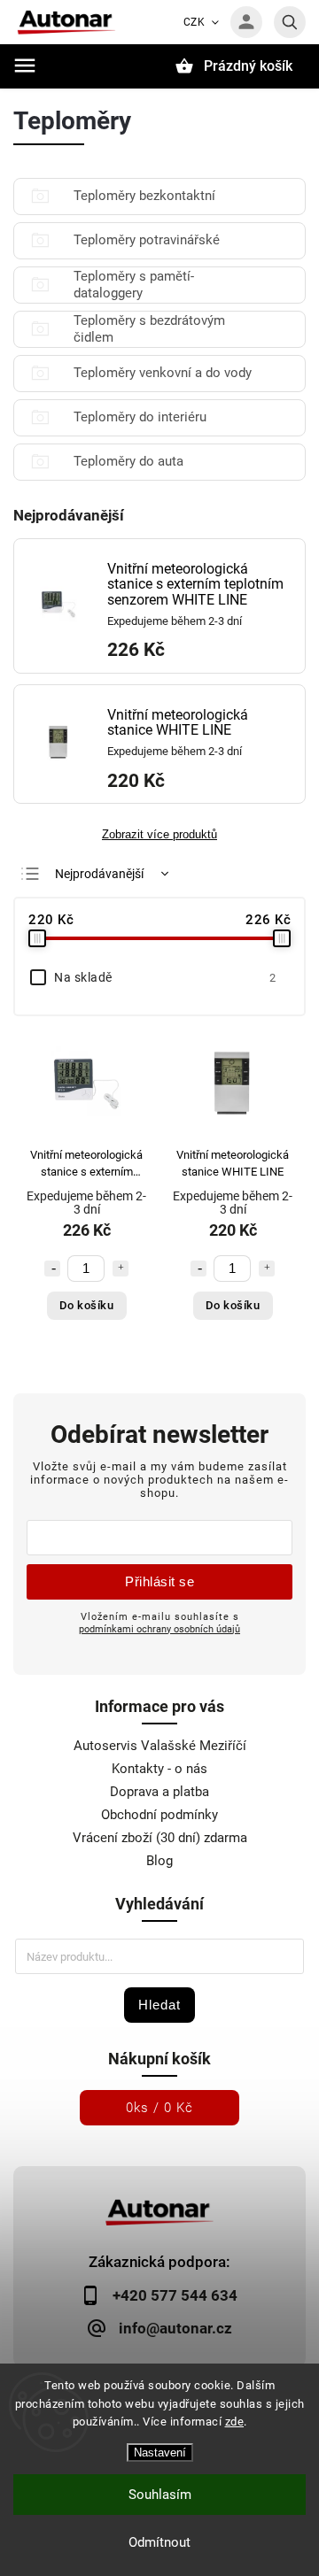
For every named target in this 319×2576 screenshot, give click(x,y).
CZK (195, 22)
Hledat (159, 2005)
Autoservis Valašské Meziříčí (160, 1746)
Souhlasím (160, 2495)
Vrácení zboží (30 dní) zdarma (160, 1838)
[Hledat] (290, 22)
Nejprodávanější (99, 874)
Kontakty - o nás (159, 1769)
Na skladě (165, 977)
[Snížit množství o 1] (52, 1269)
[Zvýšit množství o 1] (121, 1269)
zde (235, 2422)
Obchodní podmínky (159, 1815)
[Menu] (25, 66)
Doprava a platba (159, 1792)
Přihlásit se (159, 1581)
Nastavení (160, 2453)
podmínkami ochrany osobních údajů (159, 1629)
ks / (159, 2108)
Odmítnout (159, 2542)
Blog (159, 1861)
